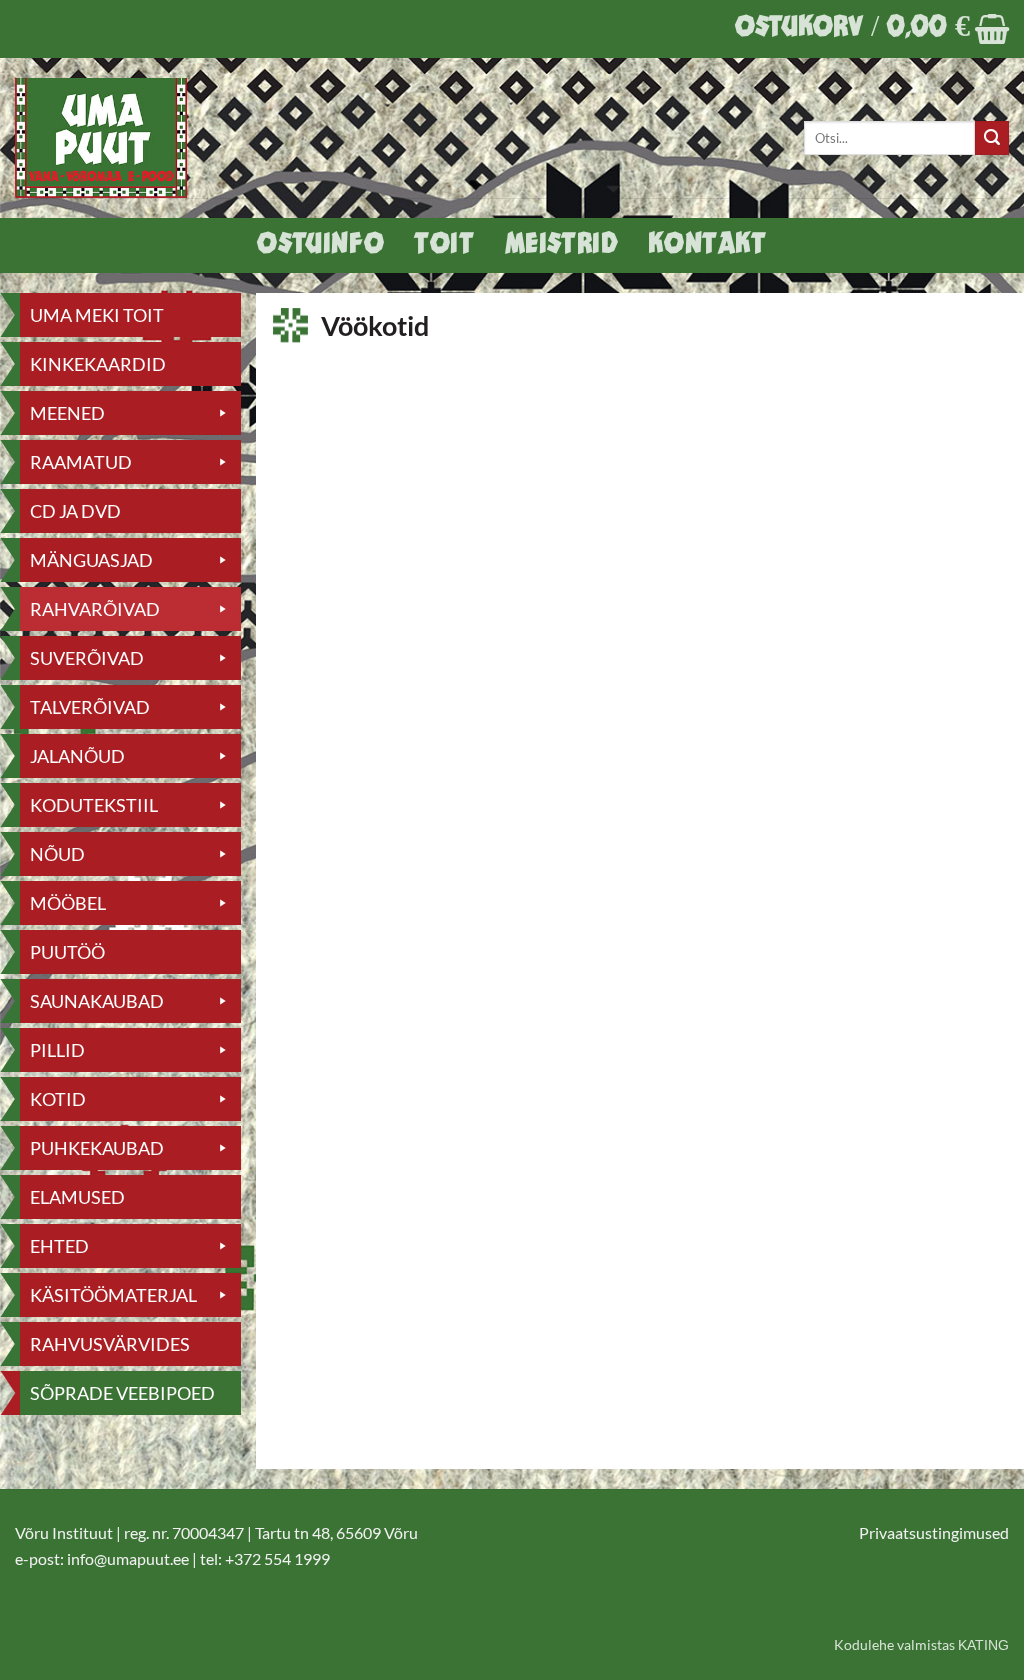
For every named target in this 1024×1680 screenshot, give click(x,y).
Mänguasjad (91, 560)
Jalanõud (77, 756)
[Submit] (992, 138)
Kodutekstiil (94, 805)
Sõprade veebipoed (122, 1393)
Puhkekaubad (97, 1148)
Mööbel (68, 903)
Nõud (57, 854)
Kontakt (707, 245)
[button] (872, 29)
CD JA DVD (75, 511)
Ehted (59, 1246)
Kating (983, 1645)
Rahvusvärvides (110, 1344)
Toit (444, 245)
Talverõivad (90, 707)
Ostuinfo (320, 245)
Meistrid (562, 245)
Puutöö (67, 952)
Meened (67, 413)
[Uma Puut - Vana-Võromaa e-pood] (112, 138)
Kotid (58, 1099)
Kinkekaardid (98, 364)
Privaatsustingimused (934, 1532)
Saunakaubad (97, 1001)
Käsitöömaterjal (113, 1295)
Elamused (77, 1197)
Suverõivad (87, 658)
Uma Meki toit (97, 315)
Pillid (57, 1050)
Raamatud (81, 462)
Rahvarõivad (95, 609)
